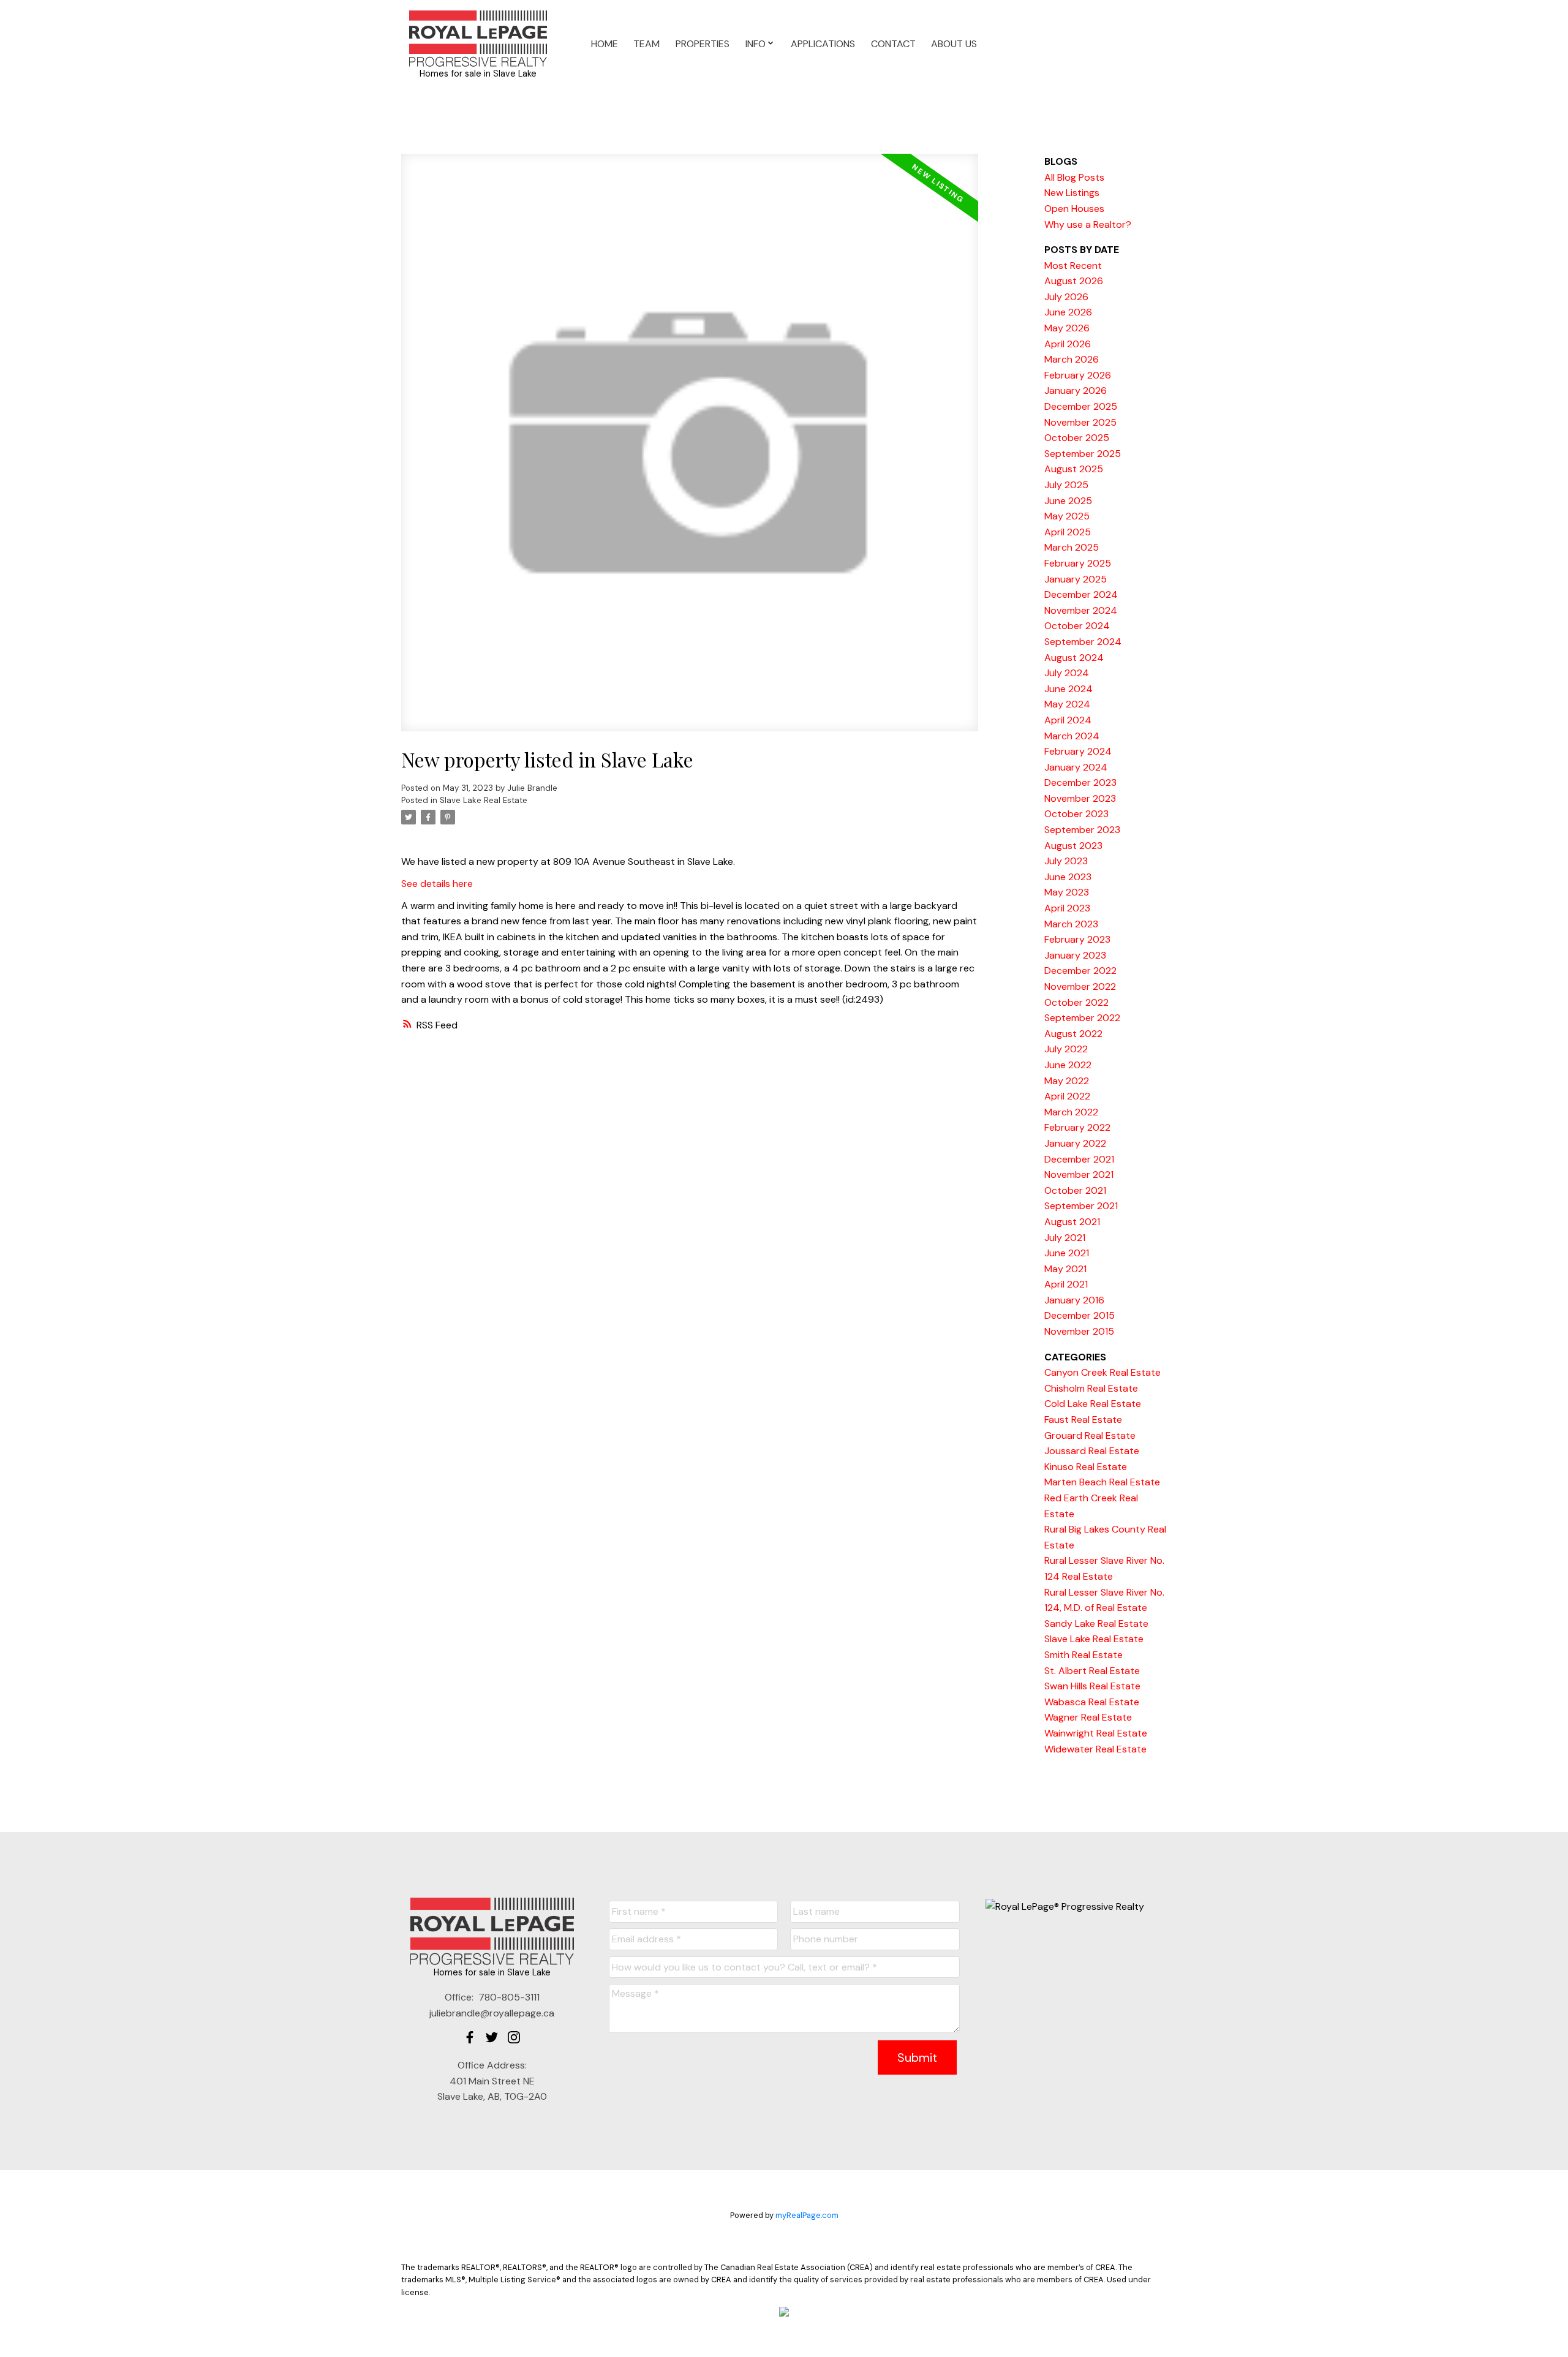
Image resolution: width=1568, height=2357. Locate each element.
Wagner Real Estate (1088, 1717)
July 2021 (1065, 1238)
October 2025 (1077, 438)
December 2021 (1079, 1159)
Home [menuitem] (605, 44)
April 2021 (1066, 1284)
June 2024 (1069, 689)
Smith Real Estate (1084, 1655)
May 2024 (1067, 704)
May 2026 (1067, 328)
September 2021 (1081, 1206)
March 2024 (1072, 736)
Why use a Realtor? (1088, 224)
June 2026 (1068, 312)
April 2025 (1068, 532)
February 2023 (1077, 939)
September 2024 (1083, 642)
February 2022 (1077, 1127)
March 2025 (1072, 547)
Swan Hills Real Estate (1092, 1686)
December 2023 (1080, 783)
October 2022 (1076, 1002)
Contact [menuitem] (893, 44)
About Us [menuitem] (954, 44)
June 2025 (1068, 501)
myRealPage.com (807, 2215)
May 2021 (1065, 1269)
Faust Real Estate (1083, 1420)
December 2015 (1080, 1315)
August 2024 (1074, 658)
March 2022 (1071, 1112)
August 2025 (1074, 469)
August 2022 (1073, 1034)
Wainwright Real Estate (1096, 1733)
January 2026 (1076, 390)
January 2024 (1076, 767)
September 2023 (1082, 830)
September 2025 (1083, 454)
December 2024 (1081, 594)
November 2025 (1080, 422)
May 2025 (1067, 516)
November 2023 (1080, 798)
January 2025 (1076, 579)
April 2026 (1068, 344)
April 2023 (1067, 908)
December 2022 (1080, 971)
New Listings (1072, 193)
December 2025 (1081, 406)
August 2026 (1074, 281)
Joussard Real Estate (1092, 1451)
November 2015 (1079, 1331)
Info (756, 44)
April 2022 (1067, 1096)
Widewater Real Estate (1095, 1749)
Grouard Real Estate (1090, 1435)
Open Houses (1074, 209)
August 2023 (1073, 846)
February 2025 (1078, 563)
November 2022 (1080, 986)
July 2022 (1066, 1049)
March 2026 (1072, 359)
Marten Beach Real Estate (1102, 1482)
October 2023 (1076, 814)
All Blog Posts (1074, 177)
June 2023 (1068, 877)
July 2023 (1066, 861)
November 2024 (1081, 610)
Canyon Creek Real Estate (1102, 1372)
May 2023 (1067, 892)
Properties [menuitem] (703, 44)
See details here (437, 884)
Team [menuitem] (646, 44)
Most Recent (1073, 266)
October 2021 (1075, 1190)
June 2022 (1068, 1065)
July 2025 (1066, 485)
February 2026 (1078, 375)
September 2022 (1082, 1018)
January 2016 (1074, 1300)
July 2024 (1067, 673)
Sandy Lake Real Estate (1096, 1624)
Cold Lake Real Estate (1093, 1404)
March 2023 (1071, 924)
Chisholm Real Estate (1091, 1388)
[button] (470, 2037)
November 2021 (1079, 1175)
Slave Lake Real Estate (484, 800)
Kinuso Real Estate (1086, 1467)
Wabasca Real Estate (1092, 1702)
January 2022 (1075, 1143)
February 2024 (1078, 751)
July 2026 (1066, 297)
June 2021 (1067, 1253)
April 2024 (1068, 720)
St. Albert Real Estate (1092, 1671)
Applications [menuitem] (823, 44)
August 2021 (1072, 1222)
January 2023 (1075, 955)
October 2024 (1077, 626)
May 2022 (1067, 1081)
